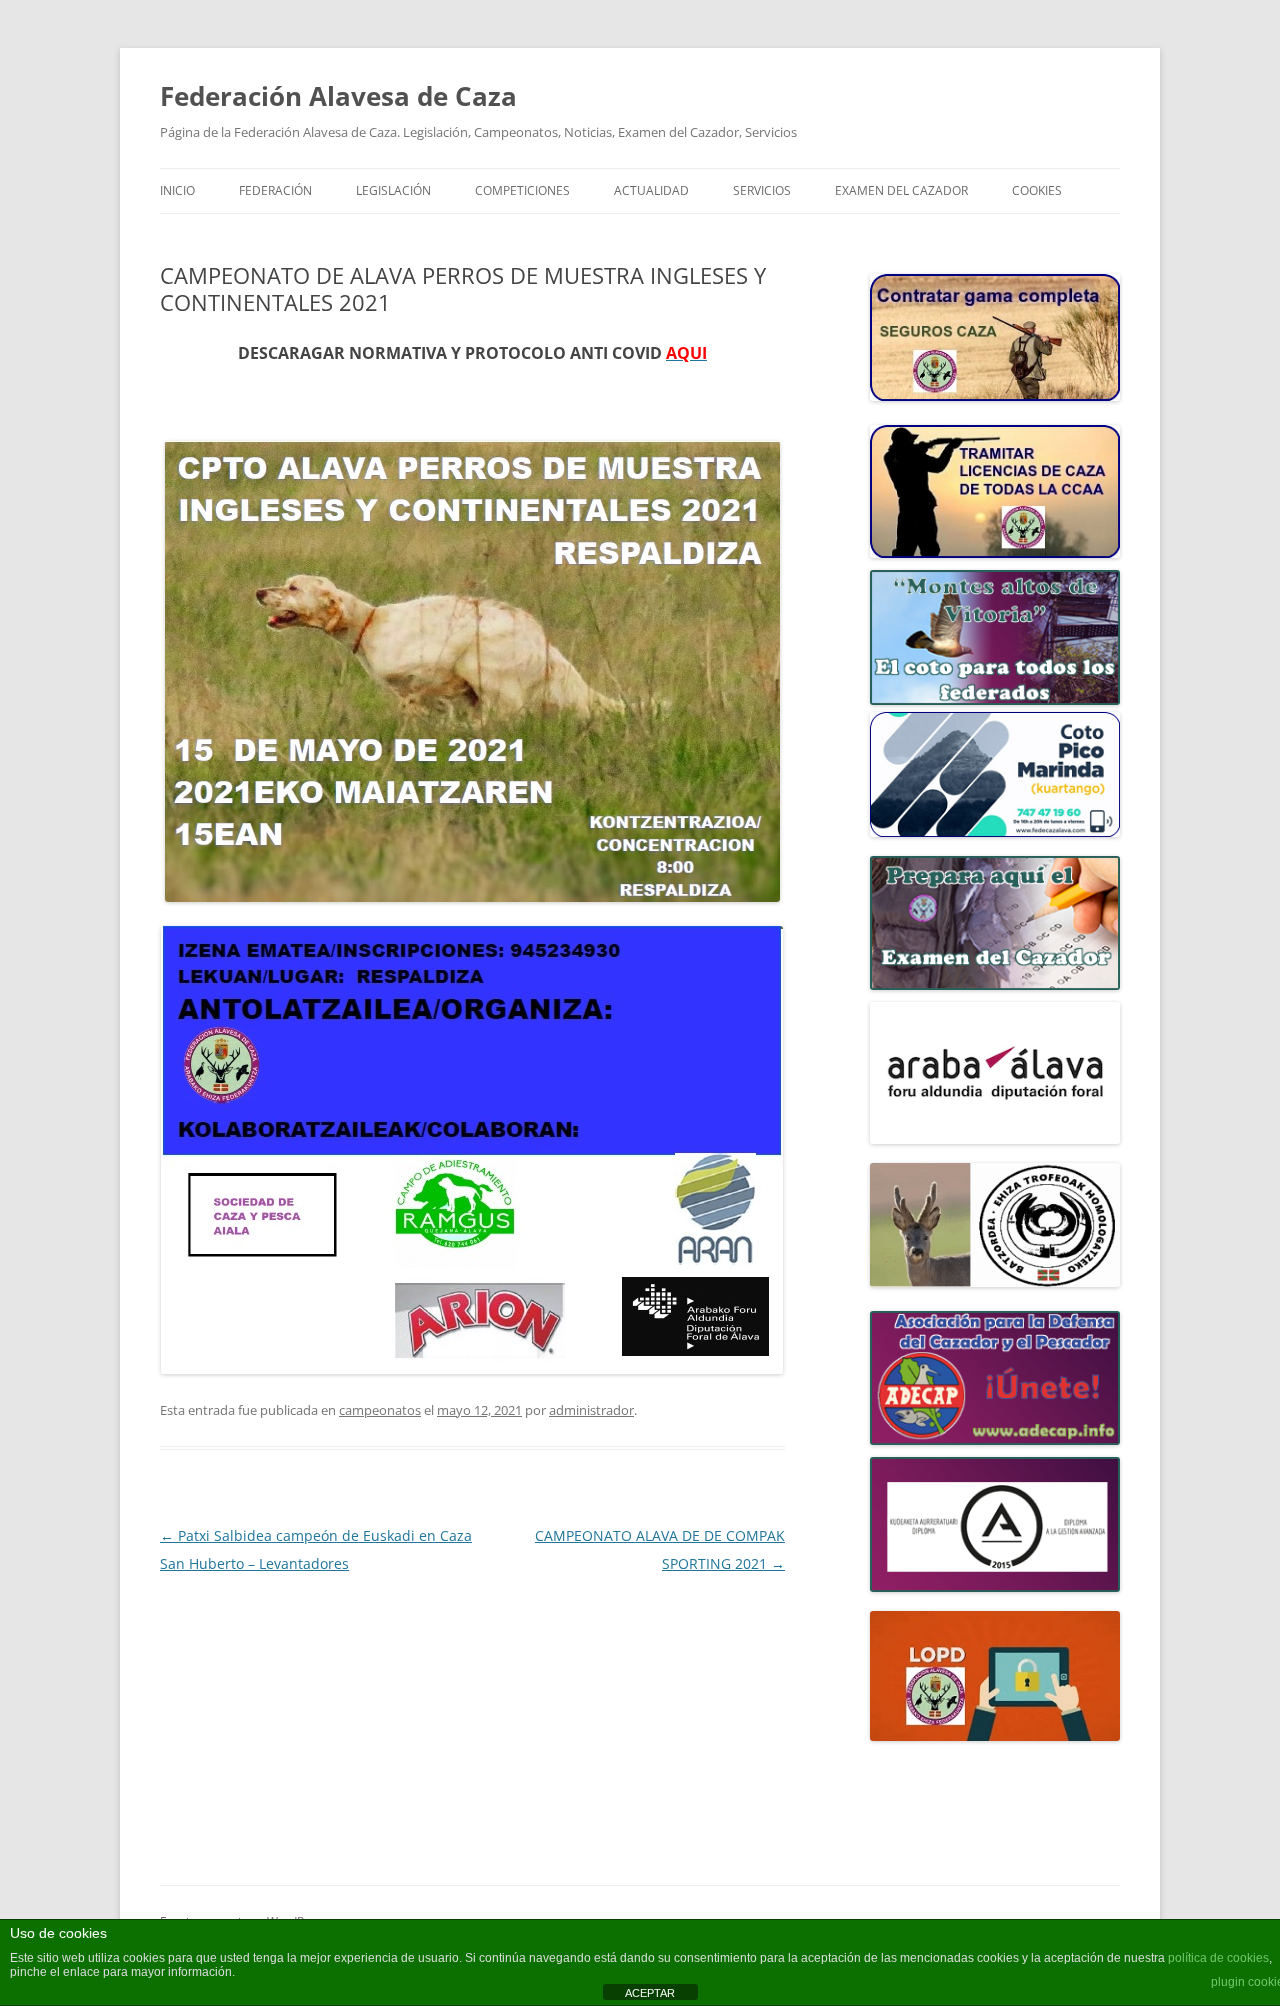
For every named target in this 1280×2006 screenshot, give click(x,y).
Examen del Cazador (901, 190)
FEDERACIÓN (275, 190)
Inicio (177, 190)
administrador (591, 1410)
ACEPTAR (650, 1993)
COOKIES (1037, 190)
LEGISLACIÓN (393, 190)
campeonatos (380, 1410)
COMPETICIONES (522, 190)
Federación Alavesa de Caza (338, 96)
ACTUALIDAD (651, 190)
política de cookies (1218, 1958)
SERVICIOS (762, 190)
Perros (181, 404)
